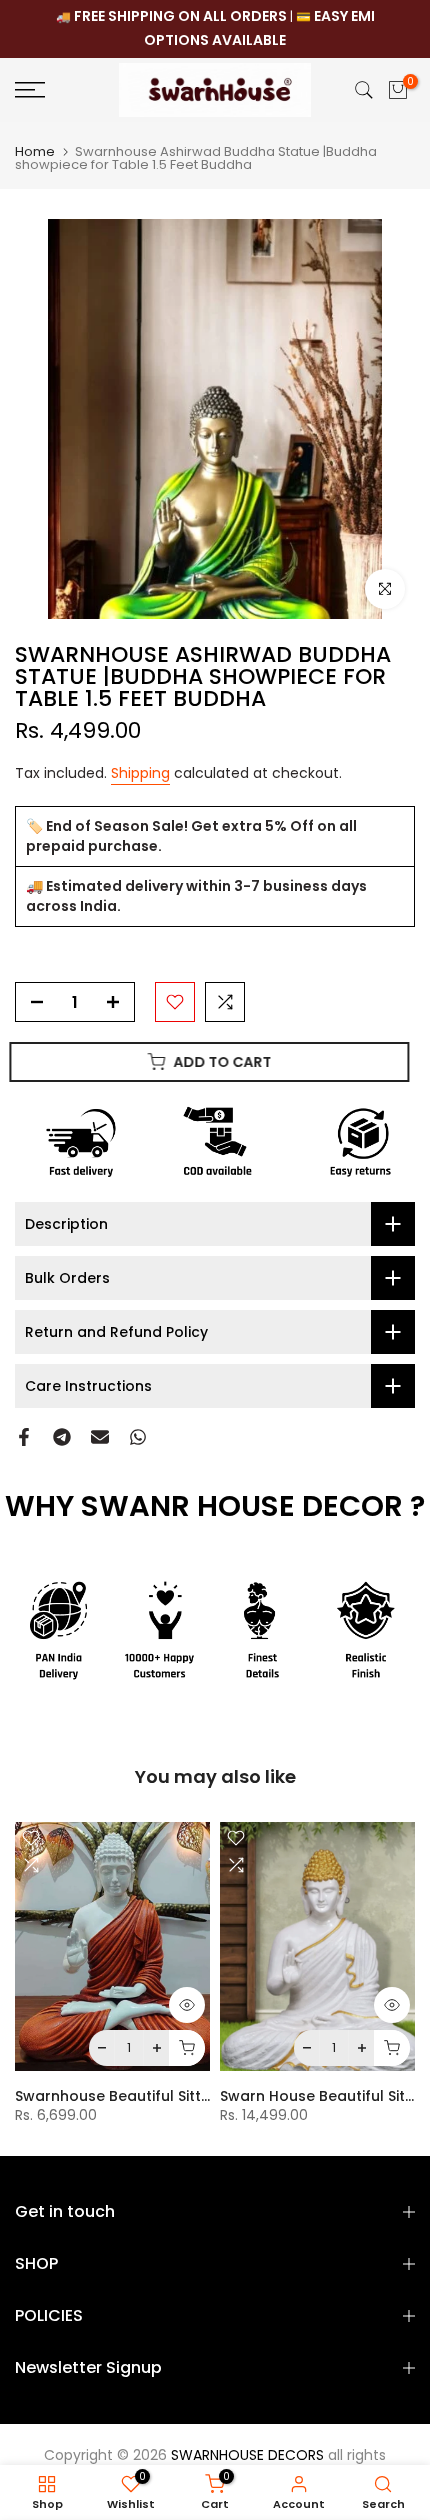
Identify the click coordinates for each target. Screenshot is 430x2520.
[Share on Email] (100, 1437)
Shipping (140, 773)
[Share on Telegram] (62, 1437)
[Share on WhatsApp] (138, 1437)
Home (35, 151)
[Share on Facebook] (24, 1437)
